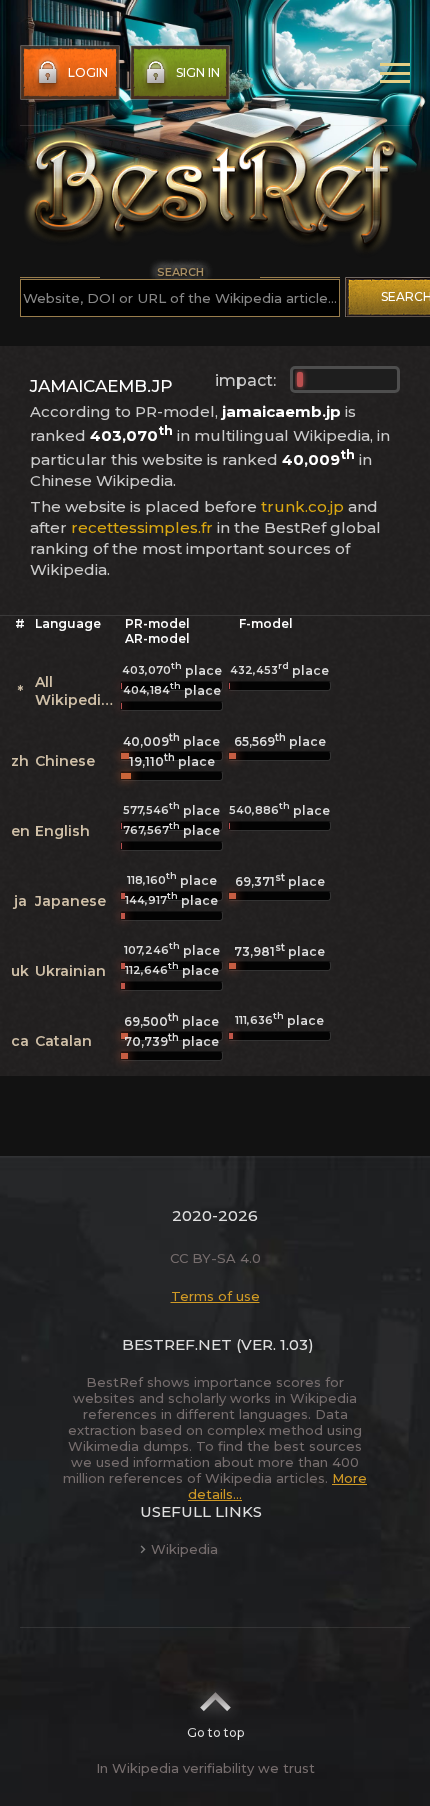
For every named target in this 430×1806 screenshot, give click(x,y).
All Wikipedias (76, 691)
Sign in (198, 72)
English (62, 831)
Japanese (70, 901)
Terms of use (215, 1296)
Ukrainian (70, 971)
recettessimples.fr (142, 527)
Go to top (215, 1732)
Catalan (63, 1041)
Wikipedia (184, 1549)
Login (88, 72)
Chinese (65, 761)
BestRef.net (177, 1344)
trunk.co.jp (302, 506)
